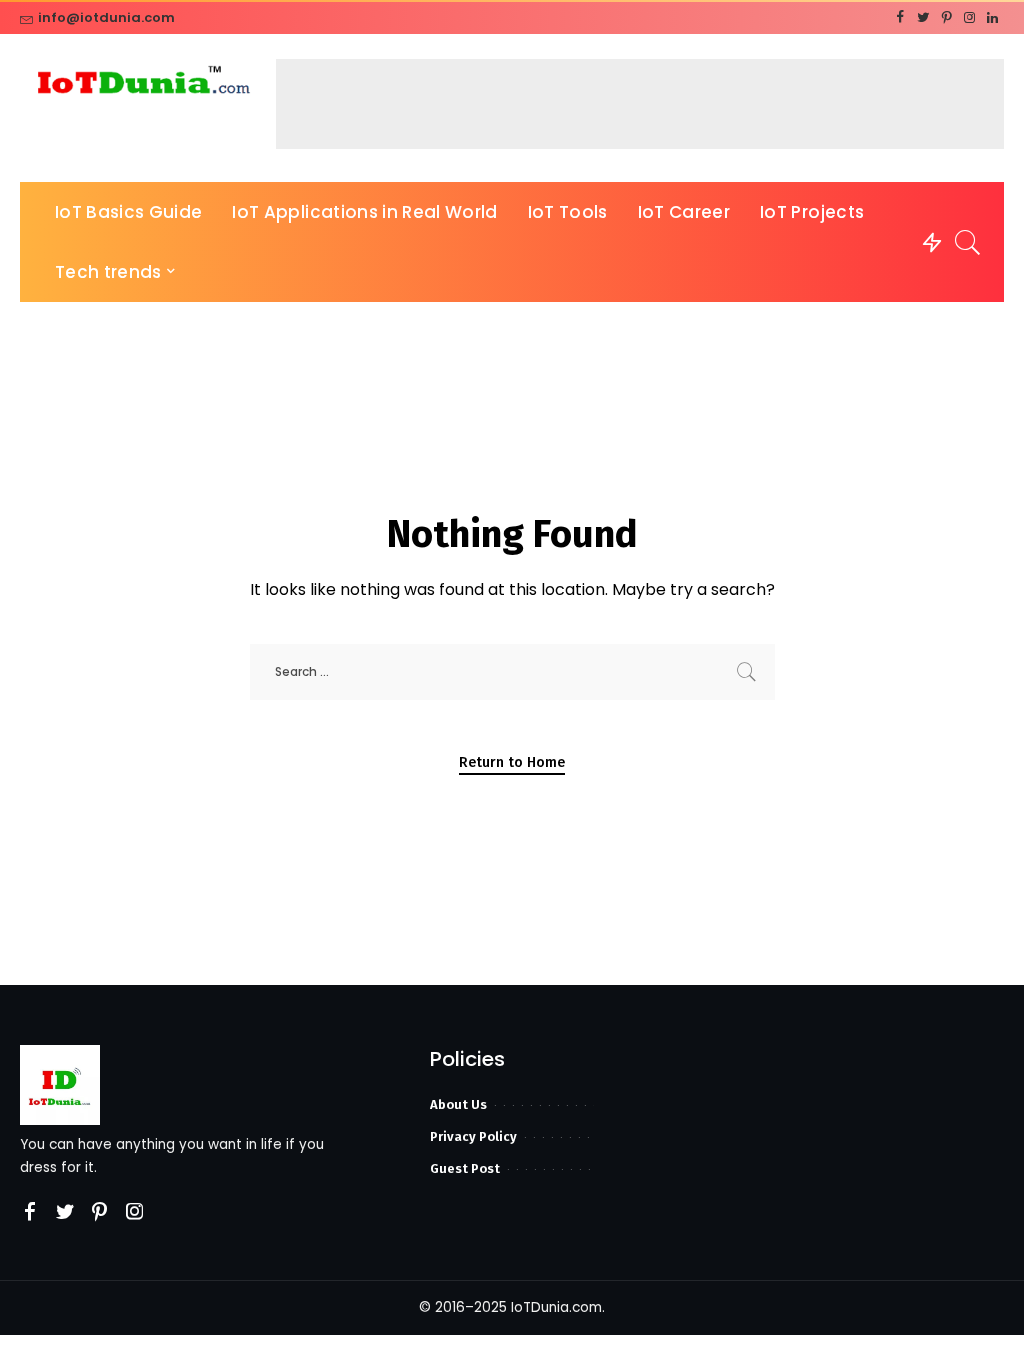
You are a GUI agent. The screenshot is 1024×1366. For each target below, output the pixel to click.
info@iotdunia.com (106, 17)
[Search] (968, 242)
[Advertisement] (640, 104)
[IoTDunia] (143, 84)
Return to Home (512, 762)
